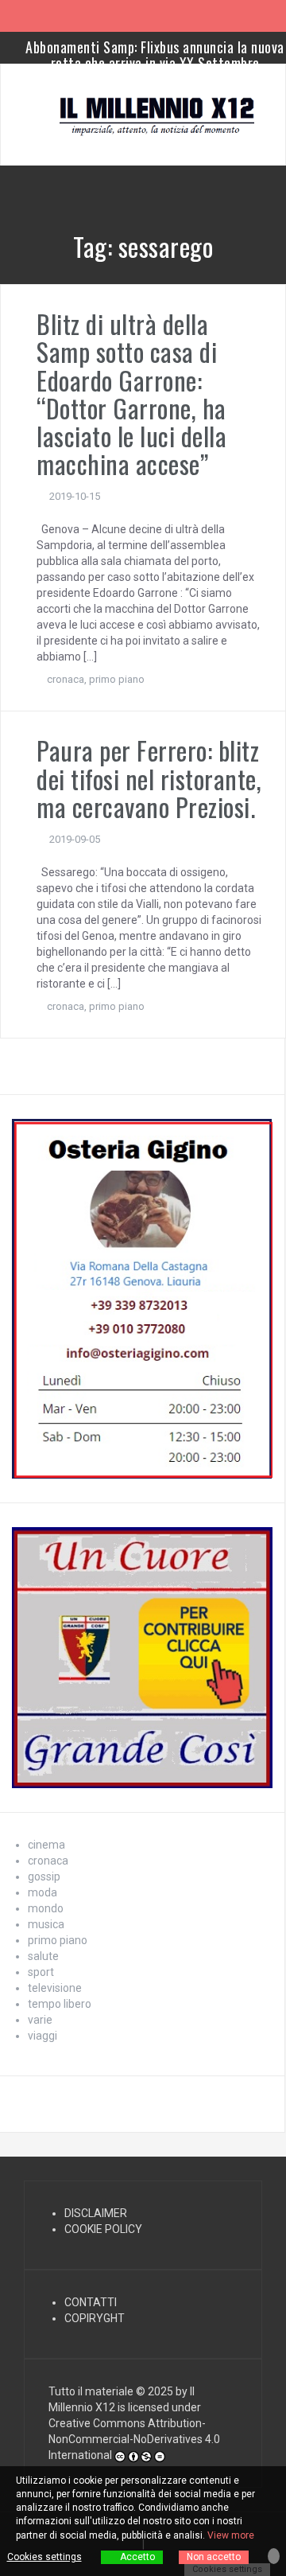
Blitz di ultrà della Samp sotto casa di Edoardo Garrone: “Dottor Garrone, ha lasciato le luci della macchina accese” (131, 394)
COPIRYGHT (95, 2318)
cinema (46, 1845)
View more (231, 2535)
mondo (46, 1908)
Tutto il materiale (91, 2391)
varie (40, 2020)
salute (43, 1956)
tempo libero (60, 2004)
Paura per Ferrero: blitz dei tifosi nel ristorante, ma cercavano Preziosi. (149, 778)
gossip (44, 1876)
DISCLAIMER (96, 2213)
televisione (55, 1988)
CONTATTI (91, 2302)
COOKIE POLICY (103, 2229)
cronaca (66, 679)
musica (46, 1924)
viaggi (43, 2036)
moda (43, 1892)
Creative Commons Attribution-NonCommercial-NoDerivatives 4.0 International (134, 2439)
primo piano (117, 679)
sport (41, 1972)
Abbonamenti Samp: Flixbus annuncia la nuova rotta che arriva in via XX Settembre (155, 55)
